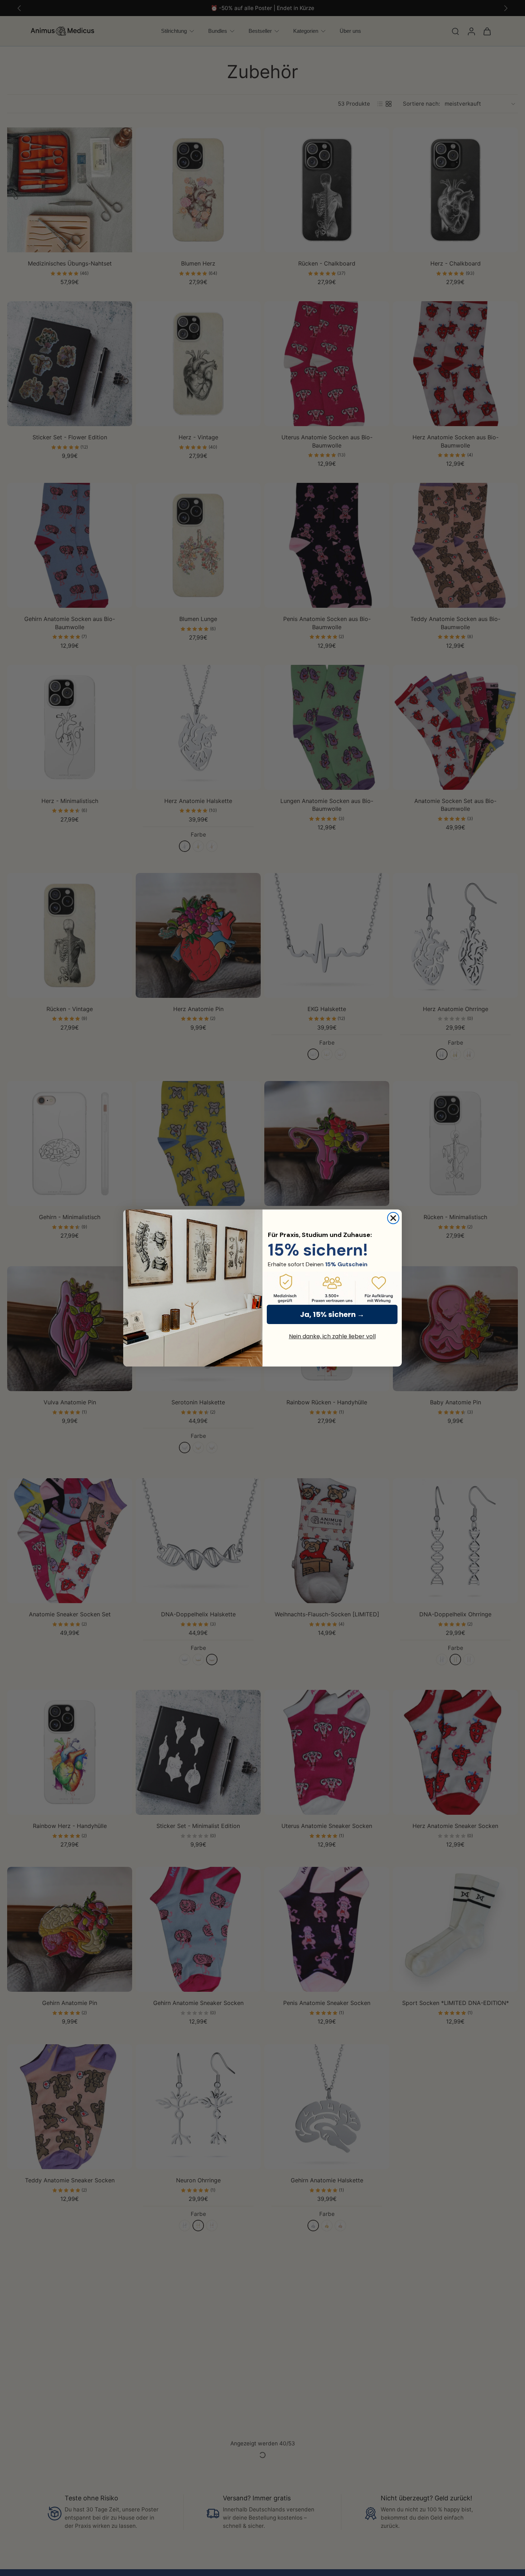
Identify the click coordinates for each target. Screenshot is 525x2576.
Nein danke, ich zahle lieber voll (332, 1336)
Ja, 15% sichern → (332, 1314)
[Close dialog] (393, 1218)
